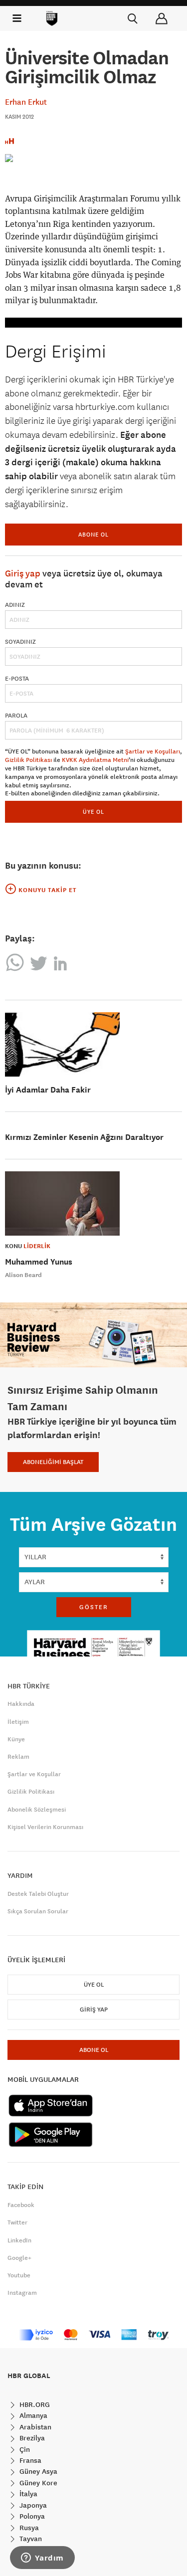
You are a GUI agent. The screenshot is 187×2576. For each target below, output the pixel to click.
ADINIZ (15, 605)
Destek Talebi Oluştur (38, 1894)
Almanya (32, 2415)
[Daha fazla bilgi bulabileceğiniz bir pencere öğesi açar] (42, 2559)
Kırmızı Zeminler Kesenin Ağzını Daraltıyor (84, 1137)
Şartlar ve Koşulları (153, 751)
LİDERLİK (37, 1246)
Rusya (28, 2528)
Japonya (32, 2505)
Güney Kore (37, 2483)
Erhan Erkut (26, 102)
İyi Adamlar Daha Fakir (48, 1090)
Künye (16, 1739)
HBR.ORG (34, 2404)
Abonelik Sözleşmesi (37, 1810)
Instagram (22, 2293)
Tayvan (30, 2539)
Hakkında (21, 1704)
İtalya (27, 2494)
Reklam (18, 1757)
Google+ (19, 2258)
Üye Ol (94, 1985)
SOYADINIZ (20, 642)
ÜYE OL (93, 812)
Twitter (17, 2222)
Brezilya (31, 2438)
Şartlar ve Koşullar (34, 1774)
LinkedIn (19, 2240)
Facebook (21, 2205)
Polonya (31, 2516)
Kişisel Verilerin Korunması (45, 1827)
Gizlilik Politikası (28, 760)
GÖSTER (94, 1607)
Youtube (19, 2275)
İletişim (18, 1722)
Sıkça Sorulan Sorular (38, 1911)
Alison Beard (23, 1275)
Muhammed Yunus (39, 1262)
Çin (24, 2449)
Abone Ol (93, 534)
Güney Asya (37, 2471)
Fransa (29, 2460)
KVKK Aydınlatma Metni (95, 760)
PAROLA (16, 716)
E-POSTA (17, 679)
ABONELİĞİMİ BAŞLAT (53, 1462)
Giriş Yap (94, 2010)
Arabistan (34, 2427)
